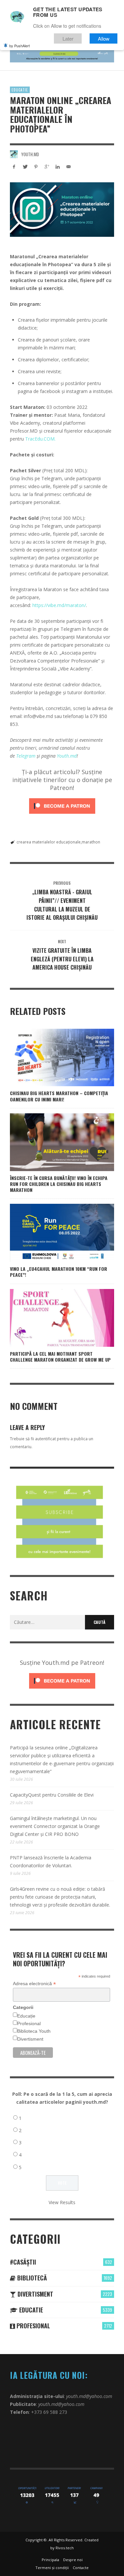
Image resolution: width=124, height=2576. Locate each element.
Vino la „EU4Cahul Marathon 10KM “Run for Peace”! (59, 1272)
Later (68, 38)
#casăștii (23, 2262)
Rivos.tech (65, 2548)
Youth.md (30, 154)
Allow (104, 38)
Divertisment (30, 2039)
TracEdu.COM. (40, 439)
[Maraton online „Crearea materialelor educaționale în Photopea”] (62, 210)
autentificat (45, 1439)
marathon (91, 842)
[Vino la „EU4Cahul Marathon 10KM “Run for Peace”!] (52, 1233)
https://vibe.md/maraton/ (59, 605)
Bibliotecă (31, 2278)
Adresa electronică (34, 1984)
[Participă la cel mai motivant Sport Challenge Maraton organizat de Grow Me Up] (52, 1318)
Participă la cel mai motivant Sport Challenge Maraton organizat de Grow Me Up (60, 1357)
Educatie (20, 90)
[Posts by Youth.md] (14, 154)
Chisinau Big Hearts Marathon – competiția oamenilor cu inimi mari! (59, 1096)
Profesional (29, 2023)
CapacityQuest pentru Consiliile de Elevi (52, 1795)
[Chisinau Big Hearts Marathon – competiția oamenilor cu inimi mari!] (52, 1057)
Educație (26, 2016)
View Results (62, 2202)
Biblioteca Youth (34, 2031)
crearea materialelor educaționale (49, 842)
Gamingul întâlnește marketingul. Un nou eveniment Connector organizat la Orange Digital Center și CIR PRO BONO (55, 1826)
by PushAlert (20, 46)
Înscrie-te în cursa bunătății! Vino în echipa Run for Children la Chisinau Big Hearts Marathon (59, 1184)
